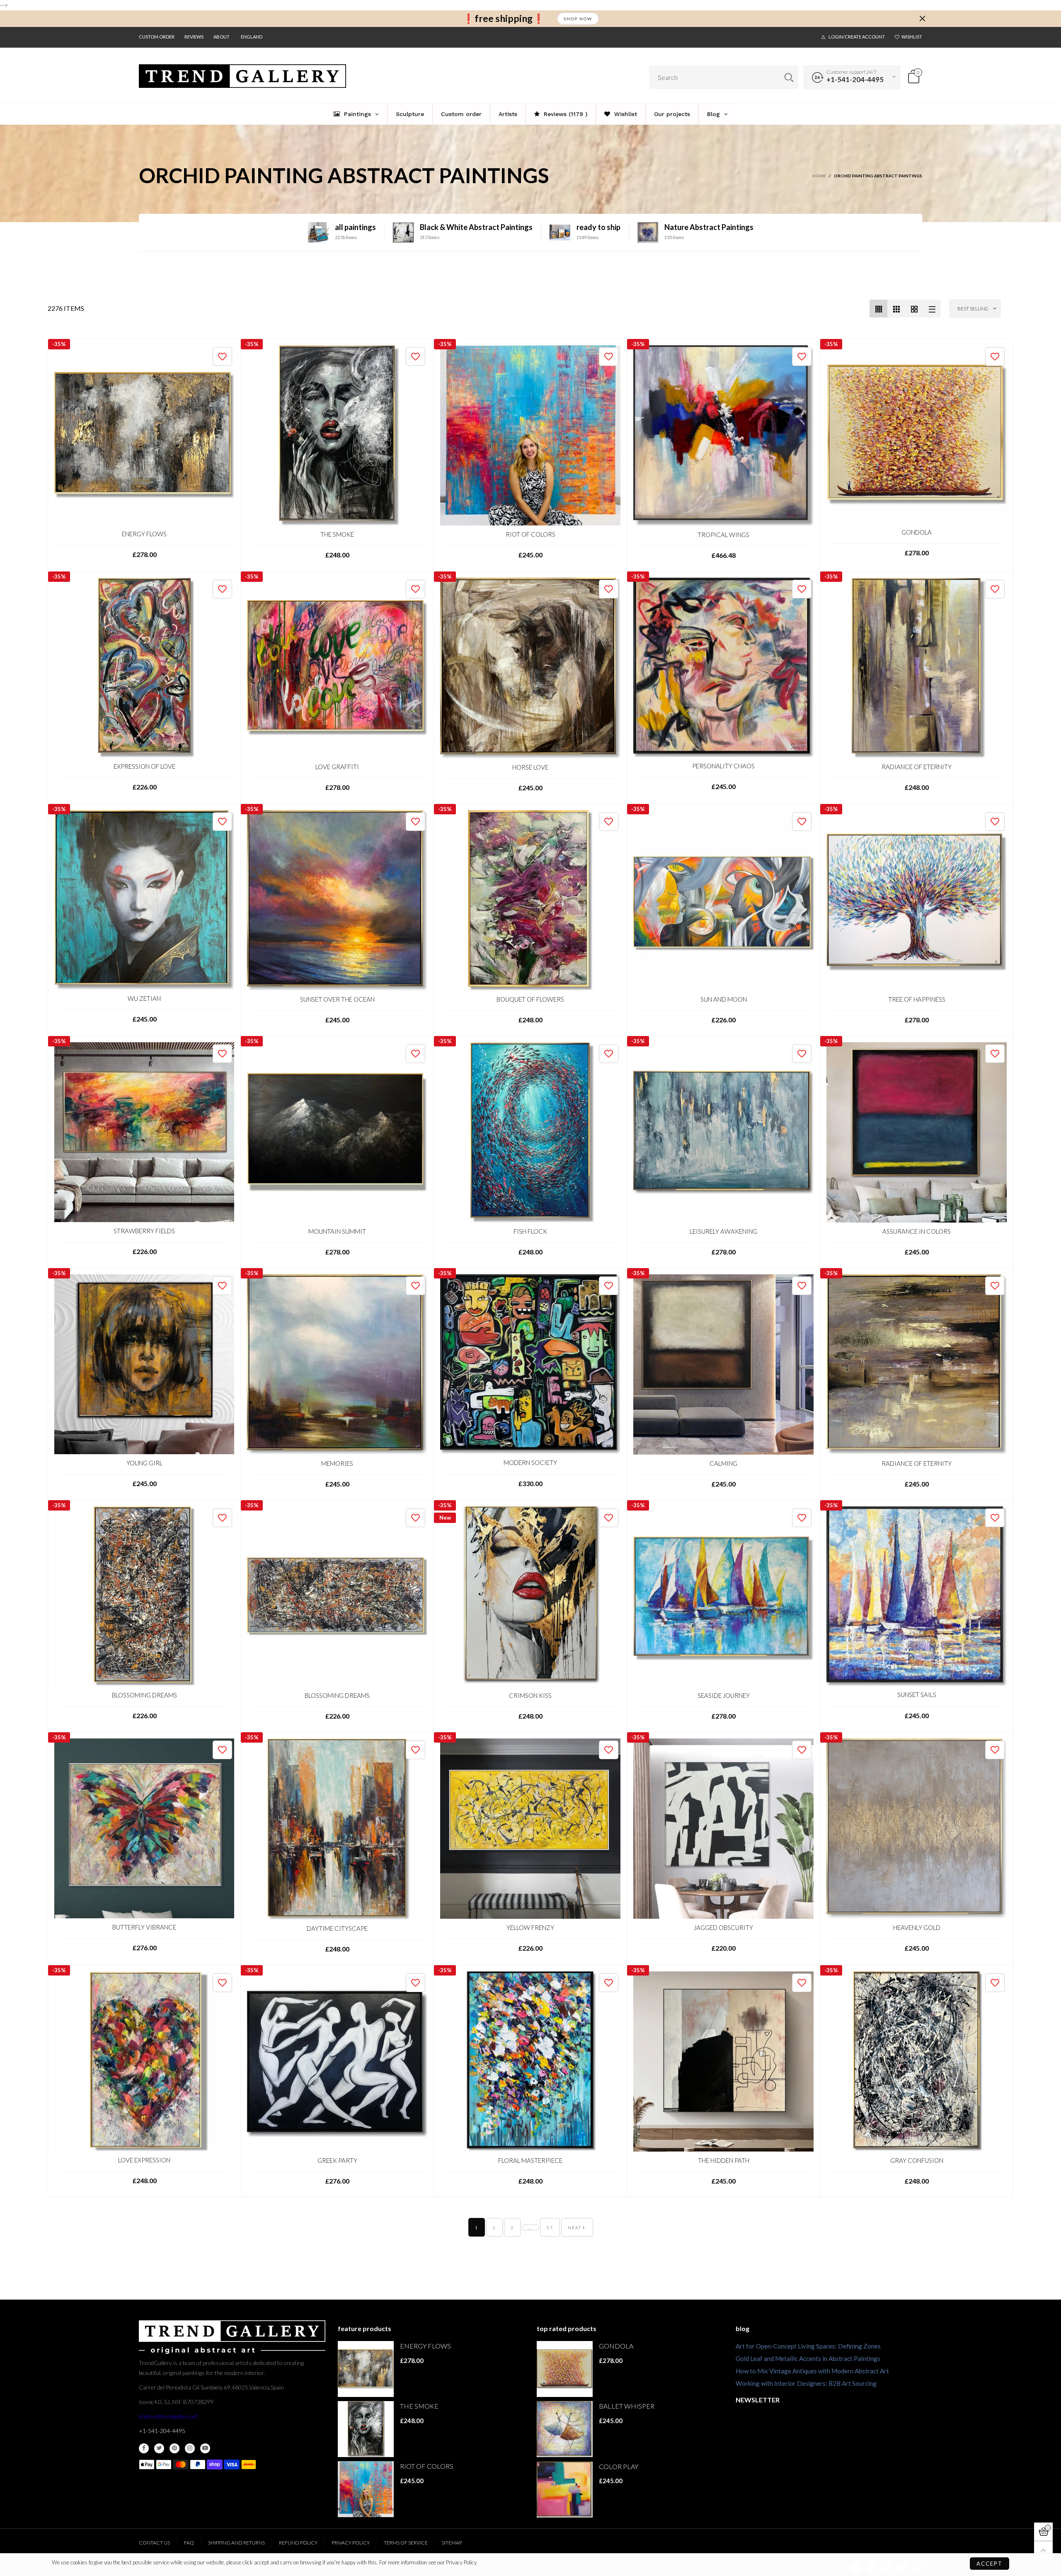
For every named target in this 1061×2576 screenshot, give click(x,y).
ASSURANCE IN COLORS (917, 1231)
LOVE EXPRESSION (144, 2160)
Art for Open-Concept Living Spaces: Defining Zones (808, 2346)
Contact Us (154, 2543)
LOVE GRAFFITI (337, 767)
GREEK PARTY (337, 2160)
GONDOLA (917, 532)
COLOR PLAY (619, 2466)
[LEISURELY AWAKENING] (723, 1132)
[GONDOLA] (917, 434)
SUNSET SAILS (917, 1695)
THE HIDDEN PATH (724, 2160)
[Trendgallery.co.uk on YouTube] (205, 2448)
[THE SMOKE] (337, 435)
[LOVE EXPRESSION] (144, 2061)
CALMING (723, 1463)
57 (550, 2227)
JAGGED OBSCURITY (723, 1927)
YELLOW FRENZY (530, 1927)
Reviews (194, 37)
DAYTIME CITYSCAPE (337, 1928)
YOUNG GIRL (144, 1463)
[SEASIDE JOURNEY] (723, 1597)
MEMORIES (337, 1463)
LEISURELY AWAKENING (723, 1231)
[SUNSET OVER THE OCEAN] (337, 900)
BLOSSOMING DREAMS (144, 1695)
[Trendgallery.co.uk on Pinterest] (174, 2448)
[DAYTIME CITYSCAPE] (337, 1829)
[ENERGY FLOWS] (144, 435)
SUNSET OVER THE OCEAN (337, 999)
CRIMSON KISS (530, 1695)
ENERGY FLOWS (144, 534)
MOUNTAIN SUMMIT (337, 1231)
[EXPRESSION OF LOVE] (144, 668)
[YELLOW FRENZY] (530, 1829)
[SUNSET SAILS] (917, 1596)
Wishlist (912, 37)
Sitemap (452, 2543)
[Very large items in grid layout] (914, 309)
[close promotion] (922, 19)
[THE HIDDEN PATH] (723, 2062)
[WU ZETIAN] (144, 900)
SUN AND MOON (724, 999)
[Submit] (789, 77)
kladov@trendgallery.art (168, 2416)
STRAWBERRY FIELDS (144, 1231)
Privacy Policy (351, 2543)
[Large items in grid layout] (896, 309)
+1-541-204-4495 (855, 79)
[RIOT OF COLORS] (530, 435)
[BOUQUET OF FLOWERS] (530, 900)
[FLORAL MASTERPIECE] (530, 2062)
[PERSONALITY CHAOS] (723, 667)
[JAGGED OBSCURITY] (723, 1829)
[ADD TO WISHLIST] (222, 357)
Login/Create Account (857, 37)
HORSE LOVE (530, 767)
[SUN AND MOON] (723, 900)
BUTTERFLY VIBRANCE (144, 1927)
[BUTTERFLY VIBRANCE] (144, 1828)
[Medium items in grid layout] (878, 309)
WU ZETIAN (144, 998)
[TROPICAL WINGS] (723, 436)
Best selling (973, 309)
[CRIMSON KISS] (530, 1597)
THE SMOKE (337, 534)
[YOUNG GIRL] (144, 1364)
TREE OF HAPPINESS (917, 999)
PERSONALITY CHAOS (723, 766)
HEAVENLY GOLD (917, 1927)
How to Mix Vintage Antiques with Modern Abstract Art (812, 2371)
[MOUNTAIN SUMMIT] (337, 1132)
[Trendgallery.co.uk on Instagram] (190, 2448)
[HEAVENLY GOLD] (917, 1829)
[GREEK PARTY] (337, 2062)
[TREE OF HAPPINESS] (917, 900)
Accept (990, 2564)
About (222, 37)
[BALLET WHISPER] (565, 2429)
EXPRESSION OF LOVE (144, 766)
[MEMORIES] (337, 1364)
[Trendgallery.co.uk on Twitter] (159, 2448)
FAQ (189, 2543)
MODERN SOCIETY (530, 1462)
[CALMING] (723, 1364)
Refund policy (298, 2543)
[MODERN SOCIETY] (530, 1364)
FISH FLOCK (530, 1231)
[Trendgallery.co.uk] (242, 76)
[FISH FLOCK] (530, 1132)
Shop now (578, 19)
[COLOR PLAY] (565, 2490)
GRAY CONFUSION (917, 2160)
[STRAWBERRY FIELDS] (144, 1132)
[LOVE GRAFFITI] (337, 668)
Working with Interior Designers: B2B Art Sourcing (806, 2383)
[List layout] (932, 309)
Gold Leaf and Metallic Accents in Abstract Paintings (808, 2358)
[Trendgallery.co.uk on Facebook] (144, 2448)
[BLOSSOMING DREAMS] (144, 1596)
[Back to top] (1043, 2551)
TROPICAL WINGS (723, 535)
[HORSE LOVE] (530, 668)
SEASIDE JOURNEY (724, 1695)
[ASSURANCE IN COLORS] (917, 1132)
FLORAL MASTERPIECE (530, 2160)
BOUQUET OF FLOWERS (530, 999)
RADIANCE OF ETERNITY (917, 767)
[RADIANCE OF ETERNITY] (917, 668)
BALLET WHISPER (627, 2406)
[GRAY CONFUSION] (917, 2062)
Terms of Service (406, 2543)
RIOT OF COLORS (530, 534)
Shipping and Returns (236, 2543)
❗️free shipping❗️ (504, 18)
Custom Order (157, 37)
